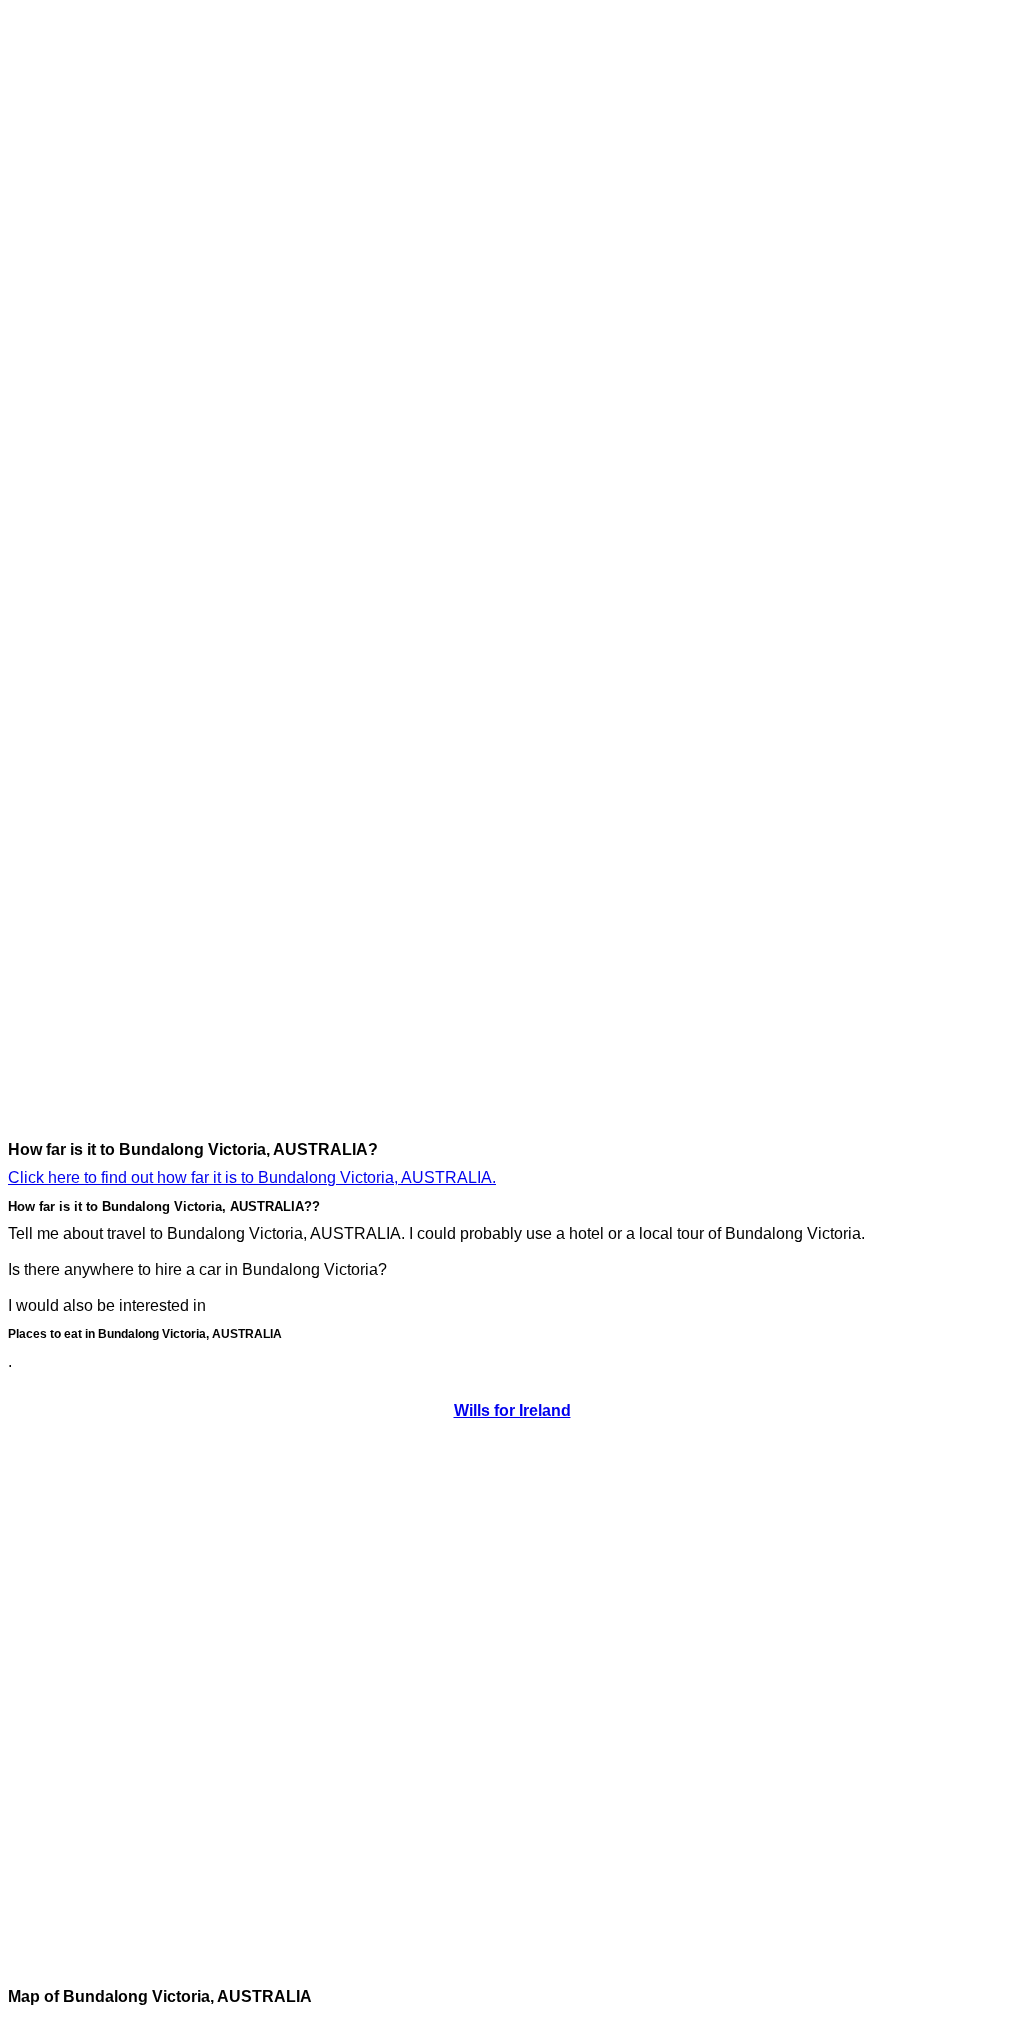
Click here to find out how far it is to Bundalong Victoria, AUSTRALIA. (252, 1177)
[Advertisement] (88, 308)
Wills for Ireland (512, 1410)
